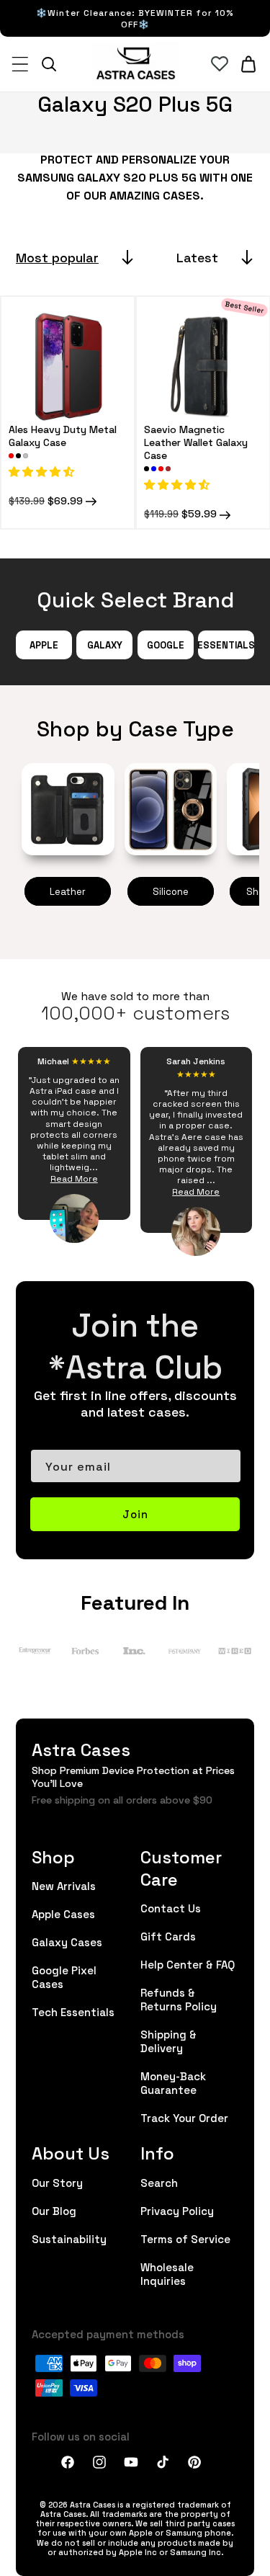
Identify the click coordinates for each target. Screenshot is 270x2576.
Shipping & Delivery (168, 2041)
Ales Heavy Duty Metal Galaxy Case (63, 435)
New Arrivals (64, 1885)
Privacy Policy (177, 2210)
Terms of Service (185, 2238)
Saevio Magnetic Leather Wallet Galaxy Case (196, 442)
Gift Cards (168, 1936)
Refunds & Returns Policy (179, 1999)
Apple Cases (63, 1913)
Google (166, 645)
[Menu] (20, 64)
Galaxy (105, 645)
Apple (44, 645)
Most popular (57, 257)
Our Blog (54, 2210)
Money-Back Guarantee (173, 2082)
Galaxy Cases (67, 1942)
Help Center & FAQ (188, 1964)
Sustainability (69, 2238)
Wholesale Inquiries (167, 2273)
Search (159, 2182)
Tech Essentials (73, 2011)
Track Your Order (184, 2117)
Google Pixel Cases (64, 1976)
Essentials (226, 645)
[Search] (49, 64)
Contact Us (171, 1908)
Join (135, 1514)
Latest (197, 257)
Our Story (57, 2182)
